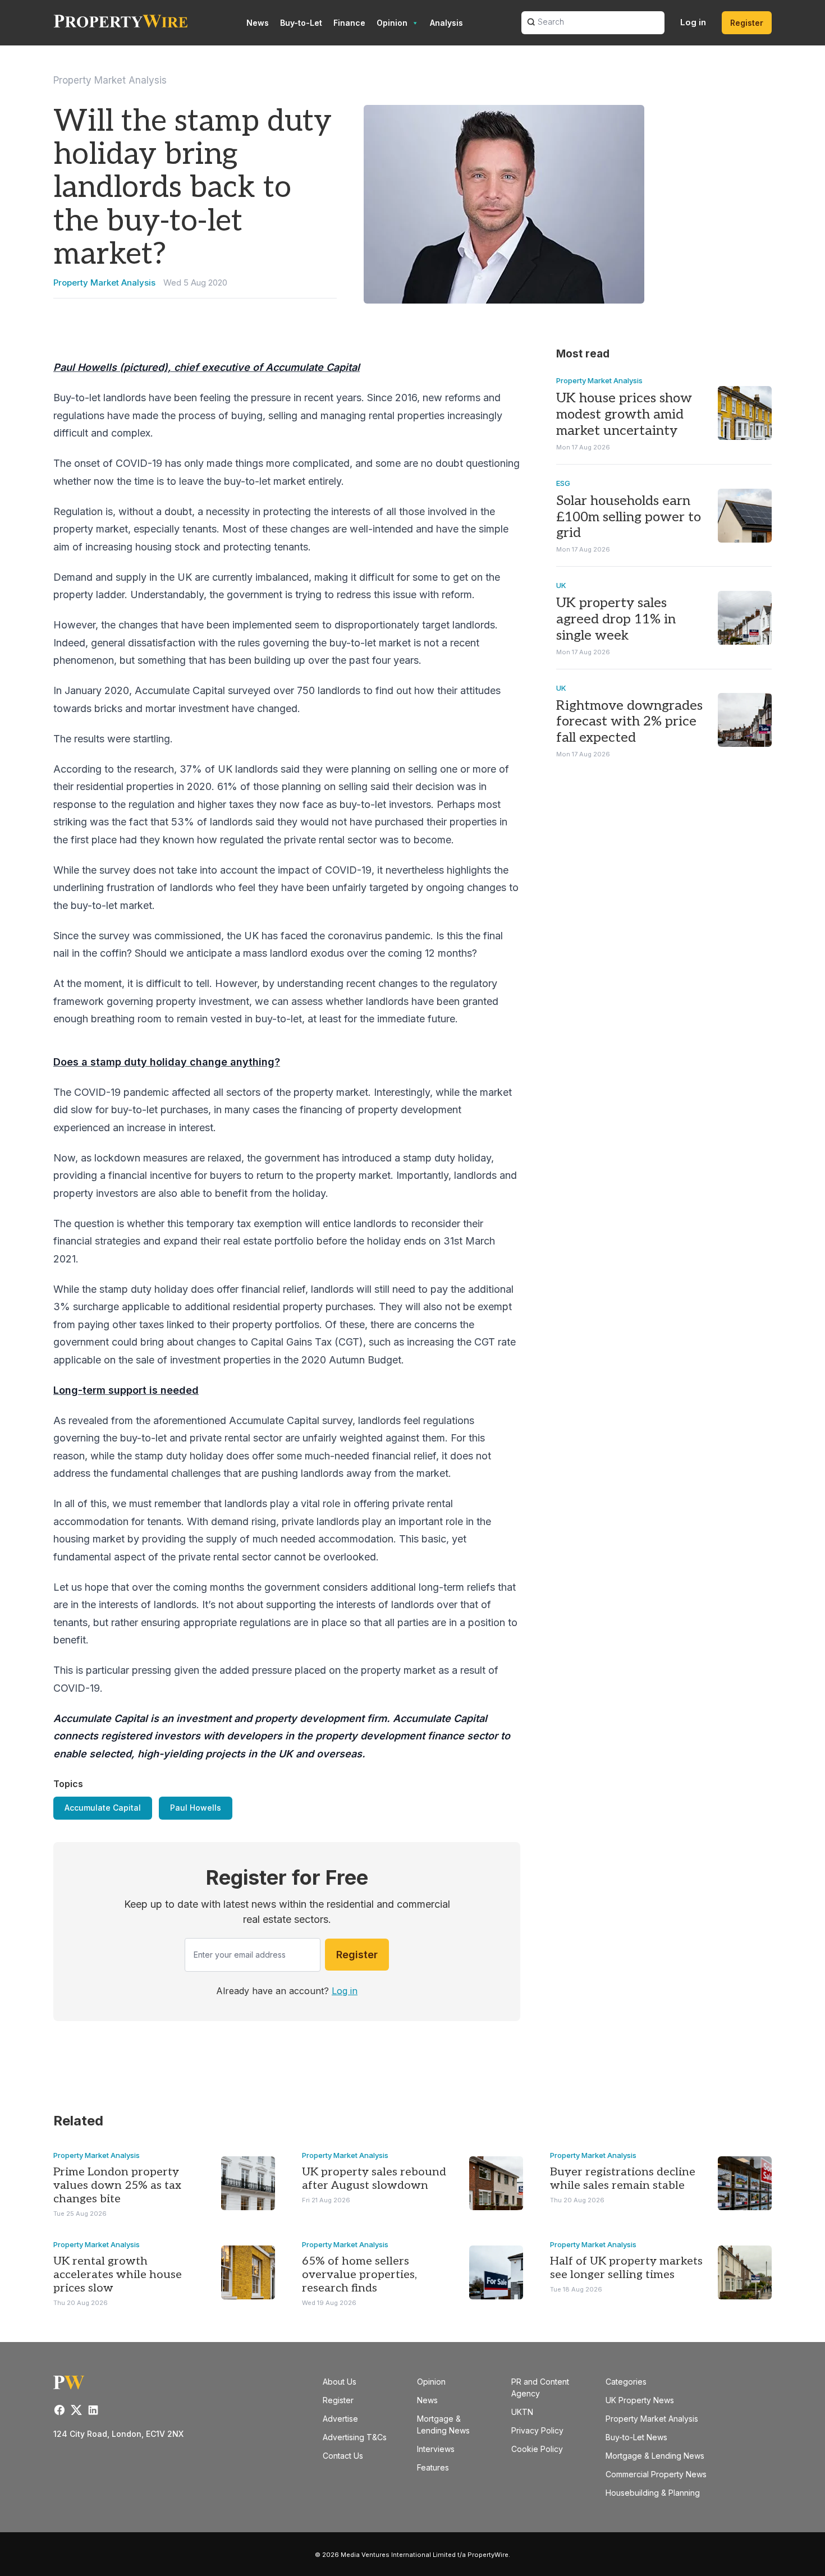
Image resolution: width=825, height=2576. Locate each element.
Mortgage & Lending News (655, 2456)
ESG (563, 483)
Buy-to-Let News (636, 2437)
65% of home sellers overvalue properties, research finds (359, 2275)
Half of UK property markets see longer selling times (626, 2268)
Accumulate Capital (103, 1808)
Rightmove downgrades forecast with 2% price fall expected (629, 722)
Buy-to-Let (301, 23)
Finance (349, 23)
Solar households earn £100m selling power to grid (629, 517)
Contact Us (343, 2456)
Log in (693, 22)
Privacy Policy (537, 2430)
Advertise (340, 2419)
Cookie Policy (537, 2449)
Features (433, 2467)
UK (561, 585)
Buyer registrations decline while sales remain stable (623, 2179)
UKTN (522, 2412)
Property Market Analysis (110, 80)
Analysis (446, 23)
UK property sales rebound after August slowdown (374, 2179)
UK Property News (640, 2400)
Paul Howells (196, 1808)
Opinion (392, 23)
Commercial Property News (656, 2474)
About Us (340, 2382)
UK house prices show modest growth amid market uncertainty (624, 414)
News (258, 23)
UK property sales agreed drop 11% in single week (616, 619)
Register (747, 23)
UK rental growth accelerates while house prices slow (118, 2275)
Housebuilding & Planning (653, 2493)
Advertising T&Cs (355, 2437)
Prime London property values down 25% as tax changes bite (117, 2185)
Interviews (436, 2449)
